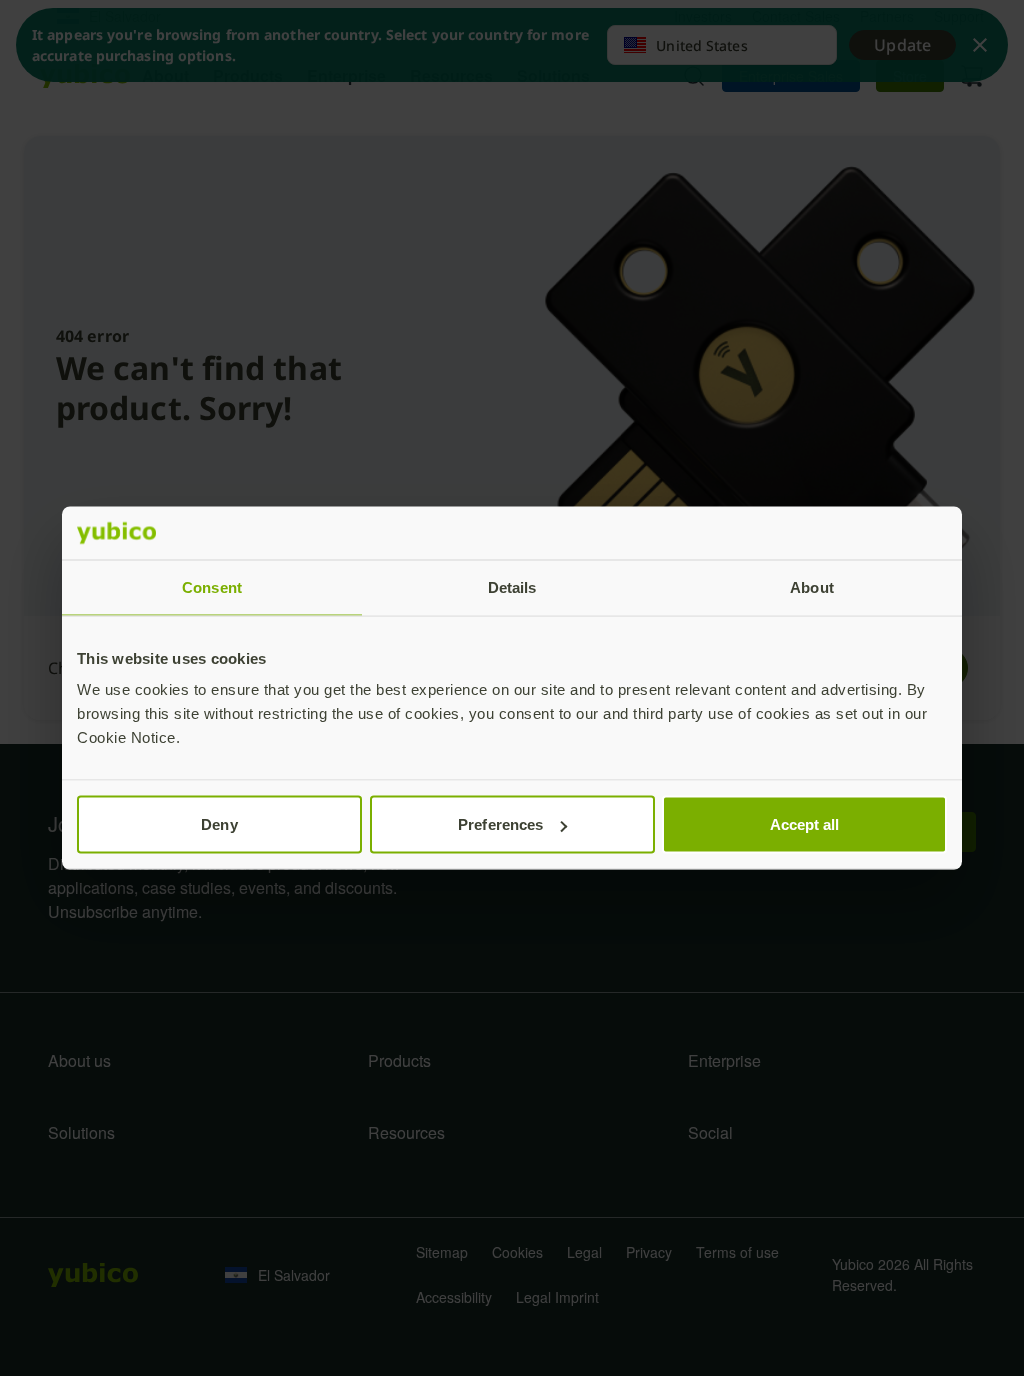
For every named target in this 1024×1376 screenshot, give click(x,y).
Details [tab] (512, 586)
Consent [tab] (212, 586)
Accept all (805, 824)
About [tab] (812, 586)
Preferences (500, 824)
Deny (219, 824)
